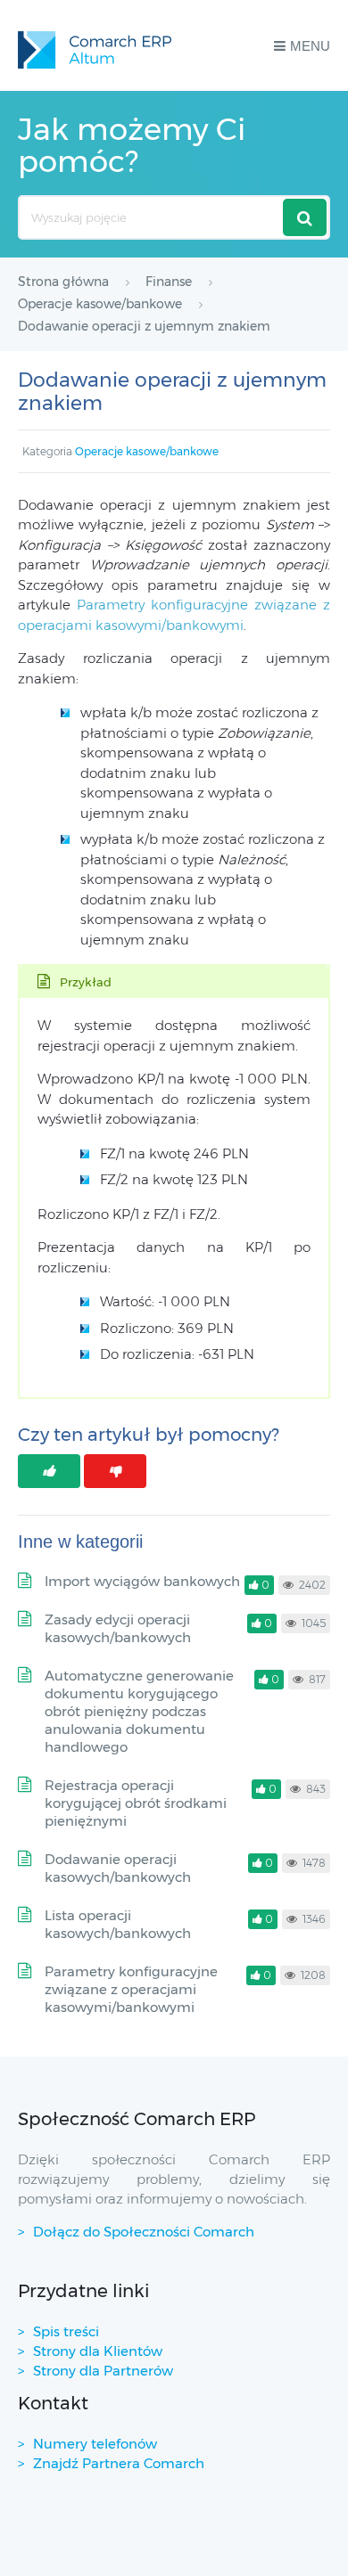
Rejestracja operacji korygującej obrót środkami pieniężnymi (136, 1803)
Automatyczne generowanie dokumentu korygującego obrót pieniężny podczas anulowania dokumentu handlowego (139, 1711)
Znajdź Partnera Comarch (119, 2463)
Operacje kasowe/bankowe (147, 451)
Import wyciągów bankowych (142, 1581)
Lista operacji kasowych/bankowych (118, 1924)
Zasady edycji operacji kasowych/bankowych (118, 1628)
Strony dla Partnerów (103, 2371)
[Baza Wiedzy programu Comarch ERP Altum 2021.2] (95, 45)
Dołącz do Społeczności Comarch (144, 2232)
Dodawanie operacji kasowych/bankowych (118, 1868)
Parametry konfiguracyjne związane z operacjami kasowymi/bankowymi (131, 1989)
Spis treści (66, 2331)
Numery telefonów (95, 2444)
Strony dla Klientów (98, 2351)
